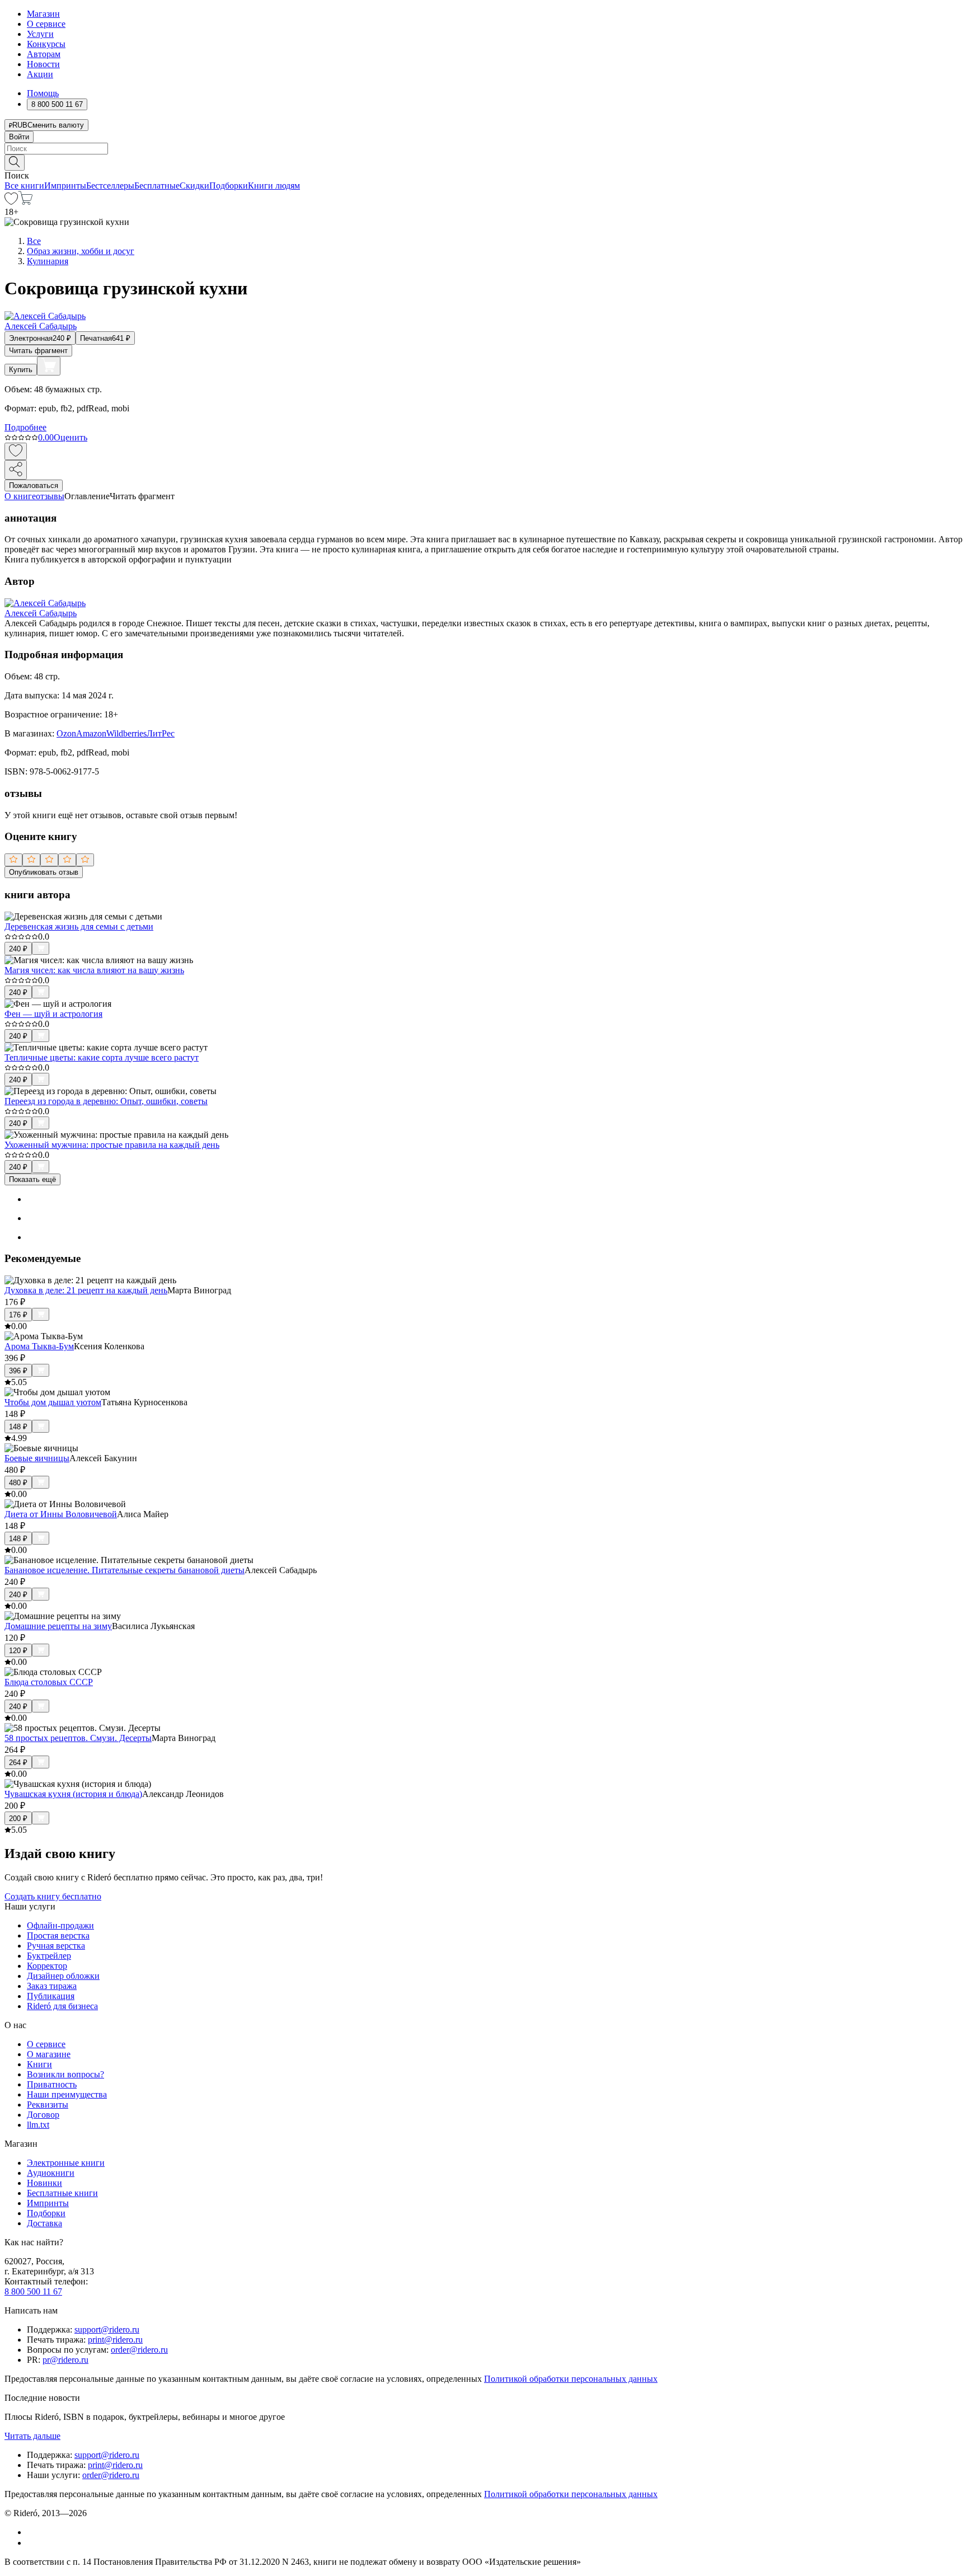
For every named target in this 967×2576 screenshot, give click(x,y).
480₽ (18, 1483)
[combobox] (483, 149)
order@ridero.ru (139, 2350)
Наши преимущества (67, 2094)
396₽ (18, 1371)
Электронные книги (66, 2163)
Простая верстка (58, 1935)
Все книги (24, 186)
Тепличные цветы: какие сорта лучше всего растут (102, 1057)
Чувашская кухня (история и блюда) (73, 1794)
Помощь (43, 93)
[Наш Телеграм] (32, 2543)
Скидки (194, 186)
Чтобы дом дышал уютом (53, 1402)
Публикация (51, 1996)
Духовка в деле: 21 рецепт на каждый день (86, 1290)
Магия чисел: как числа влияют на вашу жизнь (94, 970)
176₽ (18, 1315)
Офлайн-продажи (60, 1925)
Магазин (43, 14)
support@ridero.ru (107, 2329)
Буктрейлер (49, 1956)
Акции (40, 74)
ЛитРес (161, 733)
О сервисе (46, 24)
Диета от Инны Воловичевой (61, 1514)
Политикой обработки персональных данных (571, 2379)
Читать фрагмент (38, 351)
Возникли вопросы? (65, 2074)
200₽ (18, 1819)
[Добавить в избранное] (16, 451)
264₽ (18, 1763)
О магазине (49, 2054)
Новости (43, 64)
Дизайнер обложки (63, 1976)
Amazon (91, 733)
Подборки (229, 186)
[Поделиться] (16, 470)
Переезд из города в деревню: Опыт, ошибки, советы (106, 1101)
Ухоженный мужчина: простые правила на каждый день (112, 1145)
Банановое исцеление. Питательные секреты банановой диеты (125, 1570)
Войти (19, 137)
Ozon (66, 733)
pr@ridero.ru (65, 2360)
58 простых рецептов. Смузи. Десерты (78, 1738)
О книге (20, 496)
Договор (43, 2115)
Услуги (40, 34)
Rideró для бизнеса (62, 2006)
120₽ (18, 1651)
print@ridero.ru (115, 2340)
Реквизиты (48, 2105)
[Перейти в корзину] (25, 202)
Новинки (44, 2183)
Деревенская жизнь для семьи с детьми (79, 926)
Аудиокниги (51, 2173)
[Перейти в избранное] (11, 202)
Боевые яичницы (37, 1458)
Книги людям (274, 186)
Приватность (52, 2084)
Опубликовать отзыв (44, 872)
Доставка (44, 2223)
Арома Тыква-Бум (39, 1346)
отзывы (50, 496)
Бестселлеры (110, 186)
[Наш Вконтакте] (33, 2532)
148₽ (18, 1427)
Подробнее (25, 427)
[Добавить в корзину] (49, 366)
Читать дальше (32, 2436)
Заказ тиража (52, 1986)
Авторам (44, 54)
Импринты (65, 186)
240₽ (18, 949)
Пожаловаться (34, 485)
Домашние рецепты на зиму (58, 1626)
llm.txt (38, 2125)
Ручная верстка (56, 1946)
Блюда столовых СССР (49, 1682)
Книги (39, 2064)
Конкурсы (46, 44)
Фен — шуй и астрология (53, 1014)
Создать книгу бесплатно (53, 1896)
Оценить (71, 437)
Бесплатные (157, 186)
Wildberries (126, 733)
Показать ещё (32, 1179)
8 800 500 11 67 (33, 2291)
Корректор (47, 1966)
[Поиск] (15, 163)
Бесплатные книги (62, 2193)
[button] (483, 162)
